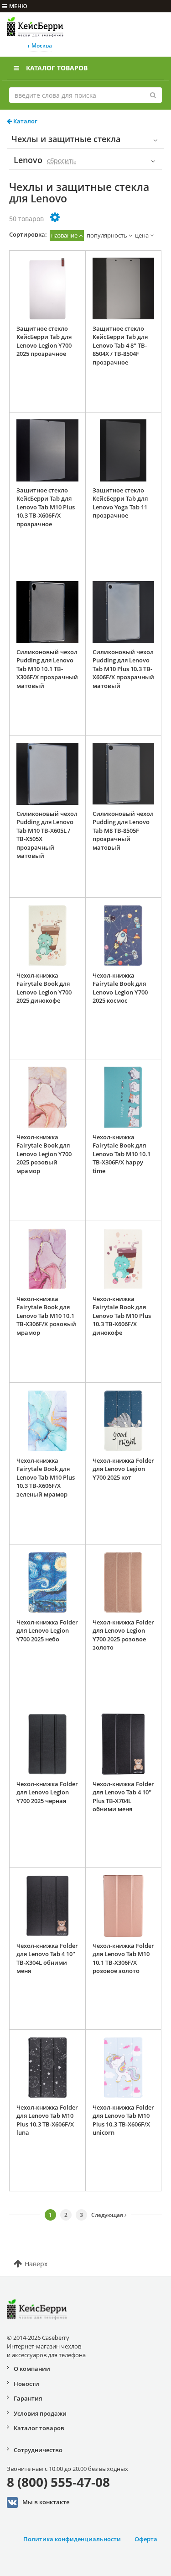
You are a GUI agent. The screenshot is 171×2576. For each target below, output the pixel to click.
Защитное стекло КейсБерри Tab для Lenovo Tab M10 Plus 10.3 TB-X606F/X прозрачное (46, 507)
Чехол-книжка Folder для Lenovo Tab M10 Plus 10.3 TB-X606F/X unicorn (123, 2120)
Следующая (108, 2215)
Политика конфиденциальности (72, 2539)
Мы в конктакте (46, 2502)
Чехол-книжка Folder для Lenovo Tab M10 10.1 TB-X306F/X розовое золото (123, 1958)
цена (142, 235)
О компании (32, 2369)
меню (18, 6)
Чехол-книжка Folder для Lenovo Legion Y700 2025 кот (123, 1469)
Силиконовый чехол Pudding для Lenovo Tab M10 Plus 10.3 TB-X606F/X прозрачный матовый (123, 669)
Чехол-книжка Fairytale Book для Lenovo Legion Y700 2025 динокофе (44, 988)
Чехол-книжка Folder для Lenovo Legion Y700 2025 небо (47, 1631)
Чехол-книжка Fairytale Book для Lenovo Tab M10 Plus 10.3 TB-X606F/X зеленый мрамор (46, 1477)
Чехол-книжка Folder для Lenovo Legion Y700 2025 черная (47, 1792)
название (64, 235)
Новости (26, 2384)
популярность (107, 235)
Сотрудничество (38, 2450)
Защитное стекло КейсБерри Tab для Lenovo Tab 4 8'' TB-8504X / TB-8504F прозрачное (120, 345)
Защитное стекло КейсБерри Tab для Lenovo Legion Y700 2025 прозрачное (44, 341)
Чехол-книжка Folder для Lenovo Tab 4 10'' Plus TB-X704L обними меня (123, 1797)
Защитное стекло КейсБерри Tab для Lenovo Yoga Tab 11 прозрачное (120, 503)
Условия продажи (40, 2413)
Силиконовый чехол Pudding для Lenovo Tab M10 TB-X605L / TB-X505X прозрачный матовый (47, 835)
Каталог (25, 121)
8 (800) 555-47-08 (58, 2482)
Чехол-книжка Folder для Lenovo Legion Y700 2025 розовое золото (123, 1635)
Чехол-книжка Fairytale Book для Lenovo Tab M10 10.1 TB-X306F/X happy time (122, 1154)
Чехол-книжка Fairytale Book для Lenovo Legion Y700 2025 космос (120, 988)
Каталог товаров (57, 68)
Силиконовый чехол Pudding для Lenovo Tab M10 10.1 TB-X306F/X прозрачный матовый (47, 669)
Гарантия (28, 2398)
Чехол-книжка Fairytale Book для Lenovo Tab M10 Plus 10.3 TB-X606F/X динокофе (122, 1316)
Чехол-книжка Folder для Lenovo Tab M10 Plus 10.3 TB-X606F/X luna (47, 2120)
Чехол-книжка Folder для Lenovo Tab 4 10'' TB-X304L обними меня (47, 1958)
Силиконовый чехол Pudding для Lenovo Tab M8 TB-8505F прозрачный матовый (123, 830)
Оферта (146, 2539)
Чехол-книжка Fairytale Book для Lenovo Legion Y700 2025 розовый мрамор (44, 1154)
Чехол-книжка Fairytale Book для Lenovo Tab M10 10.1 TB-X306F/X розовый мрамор (46, 1316)
